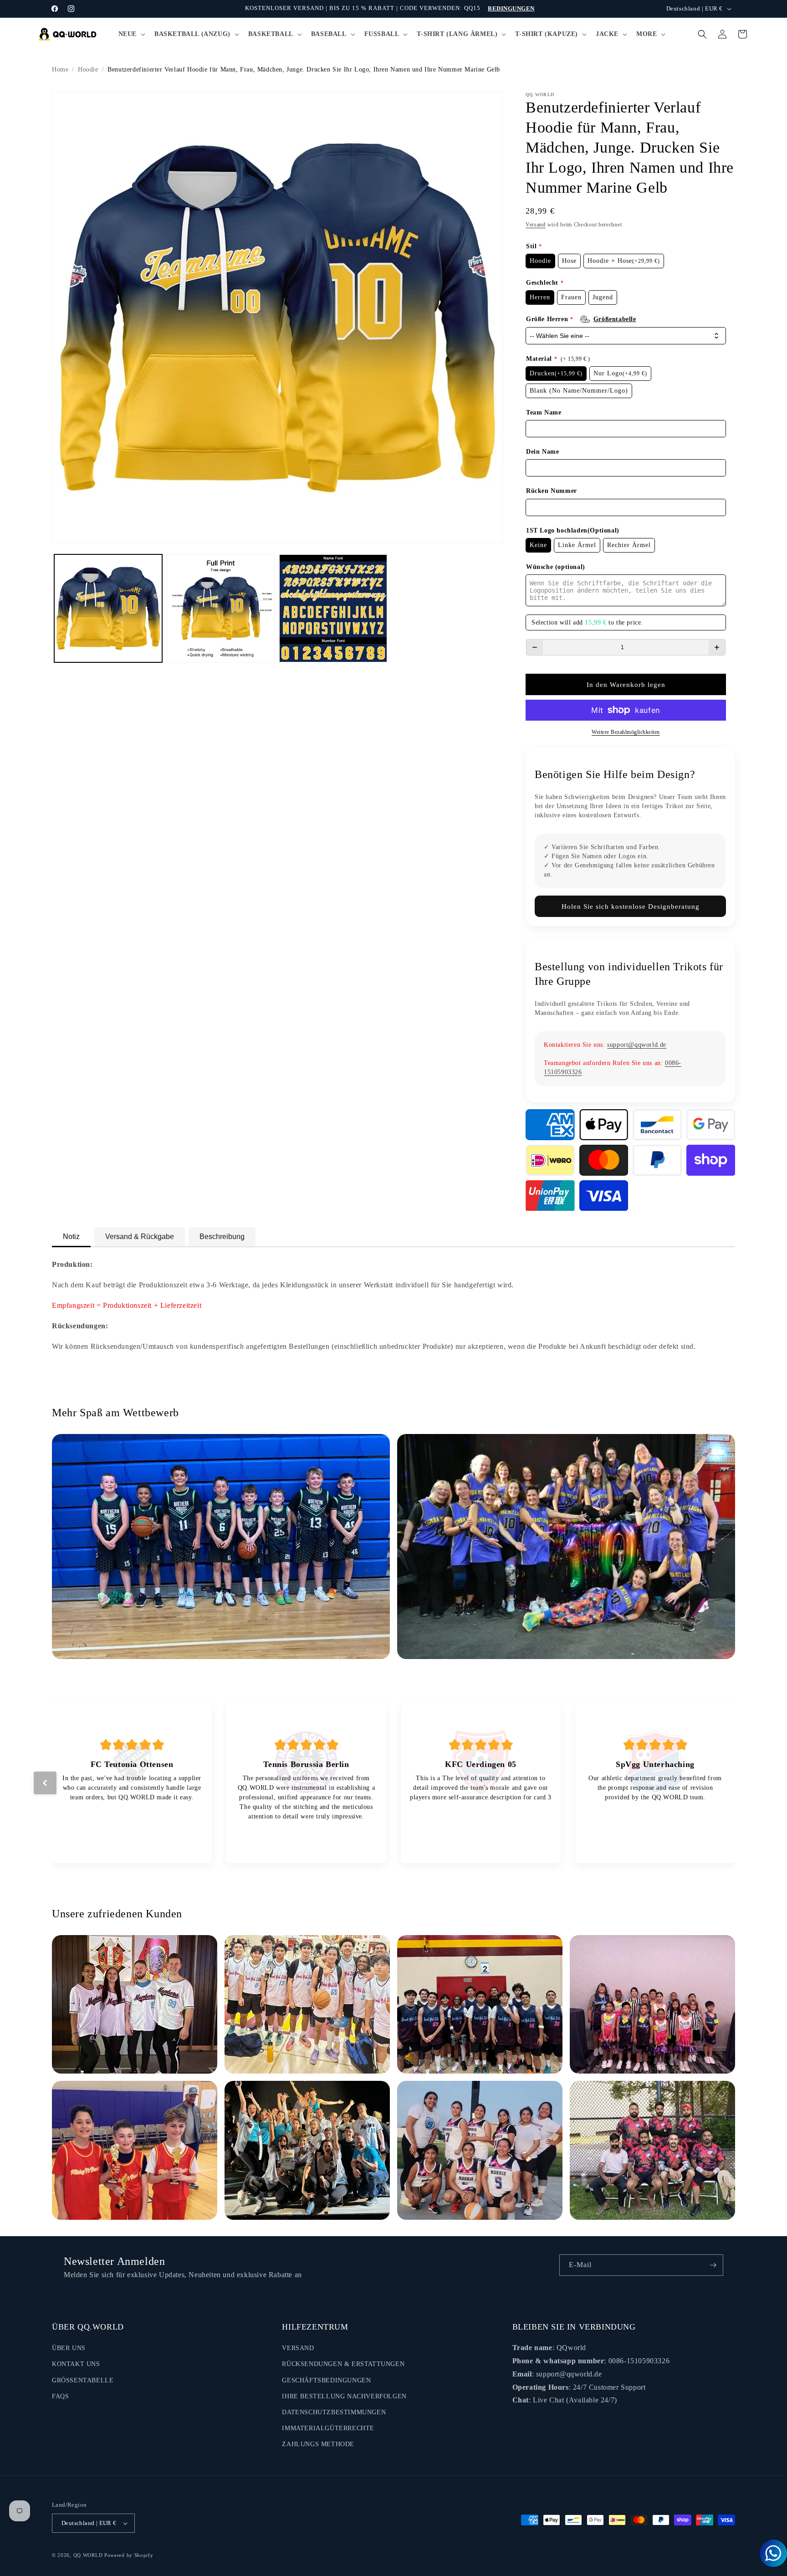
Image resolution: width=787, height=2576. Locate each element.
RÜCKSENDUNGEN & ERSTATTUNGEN (343, 2364)
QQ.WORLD (88, 2555)
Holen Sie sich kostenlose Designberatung (631, 906)
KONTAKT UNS (76, 2364)
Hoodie (88, 69)
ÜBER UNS (69, 2348)
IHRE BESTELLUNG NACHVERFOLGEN (344, 2396)
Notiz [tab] (71, 1237)
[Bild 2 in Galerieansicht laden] (221, 608)
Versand (536, 225)
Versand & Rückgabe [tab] (140, 1237)
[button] (131, 34)
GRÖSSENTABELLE (83, 2380)
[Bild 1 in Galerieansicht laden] (108, 608)
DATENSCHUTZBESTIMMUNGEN (334, 2412)
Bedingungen (511, 8)
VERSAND (298, 2348)
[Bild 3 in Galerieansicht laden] (333, 608)
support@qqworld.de (637, 1045)
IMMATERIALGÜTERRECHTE (328, 2428)
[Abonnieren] (713, 2265)
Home (60, 69)
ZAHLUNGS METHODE (318, 2444)
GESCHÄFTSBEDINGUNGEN (326, 2380)
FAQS (60, 2396)
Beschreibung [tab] (222, 1237)
